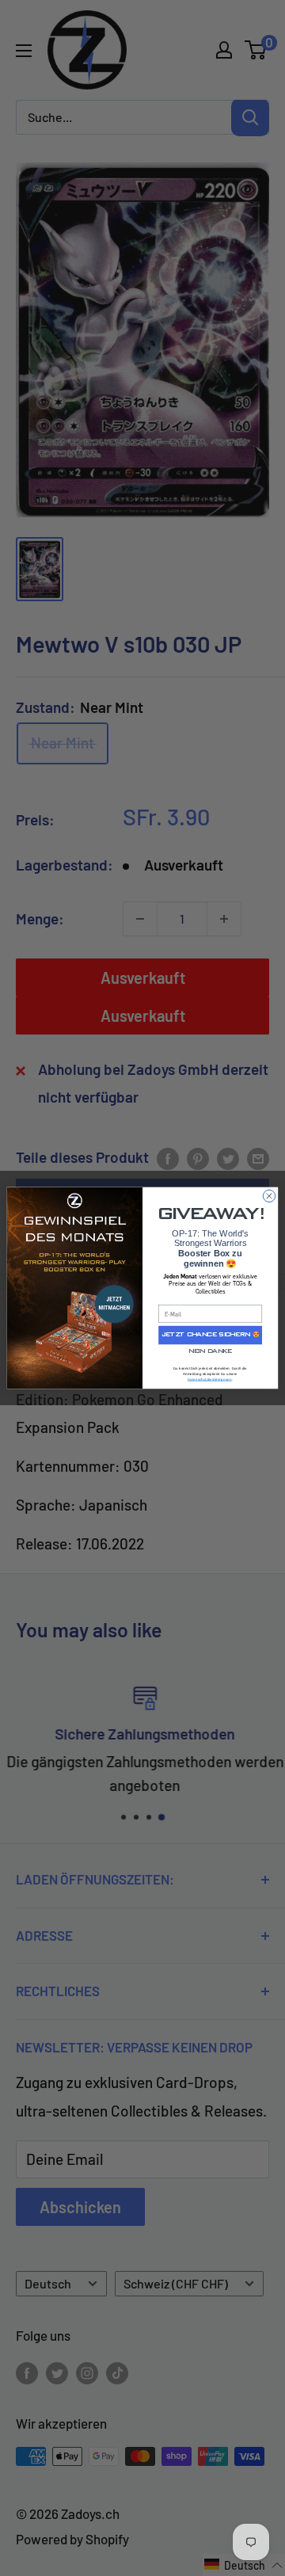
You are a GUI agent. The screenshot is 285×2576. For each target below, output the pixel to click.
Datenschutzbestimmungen (209, 1379)
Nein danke (210, 1352)
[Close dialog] (269, 1196)
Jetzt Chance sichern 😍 (210, 1335)
